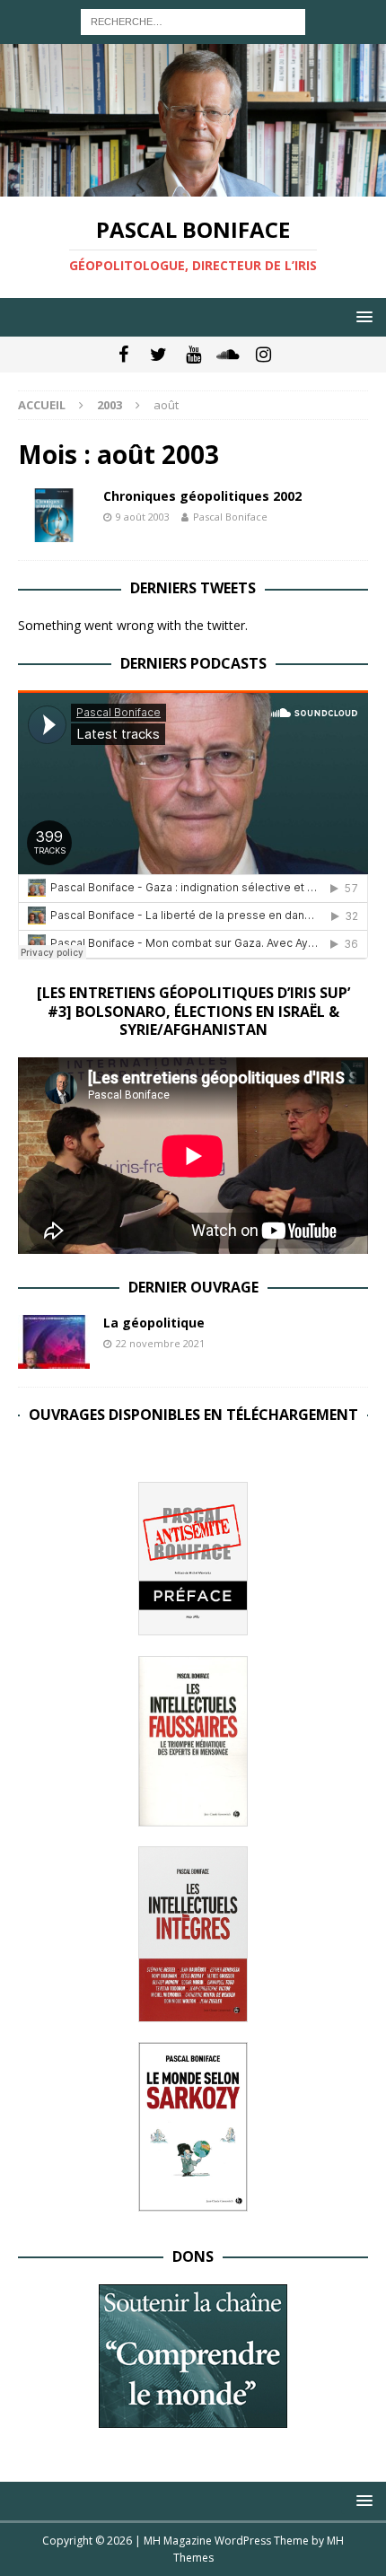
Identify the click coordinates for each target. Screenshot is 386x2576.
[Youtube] (193, 355)
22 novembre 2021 (160, 1343)
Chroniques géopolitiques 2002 (202, 496)
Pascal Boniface (230, 517)
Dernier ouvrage (193, 1287)
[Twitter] (158, 355)
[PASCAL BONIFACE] (193, 185)
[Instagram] (263, 355)
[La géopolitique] (54, 1342)
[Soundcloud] (228, 355)
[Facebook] (123, 355)
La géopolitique (154, 1323)
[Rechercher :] (193, 20)
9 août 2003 (143, 517)
